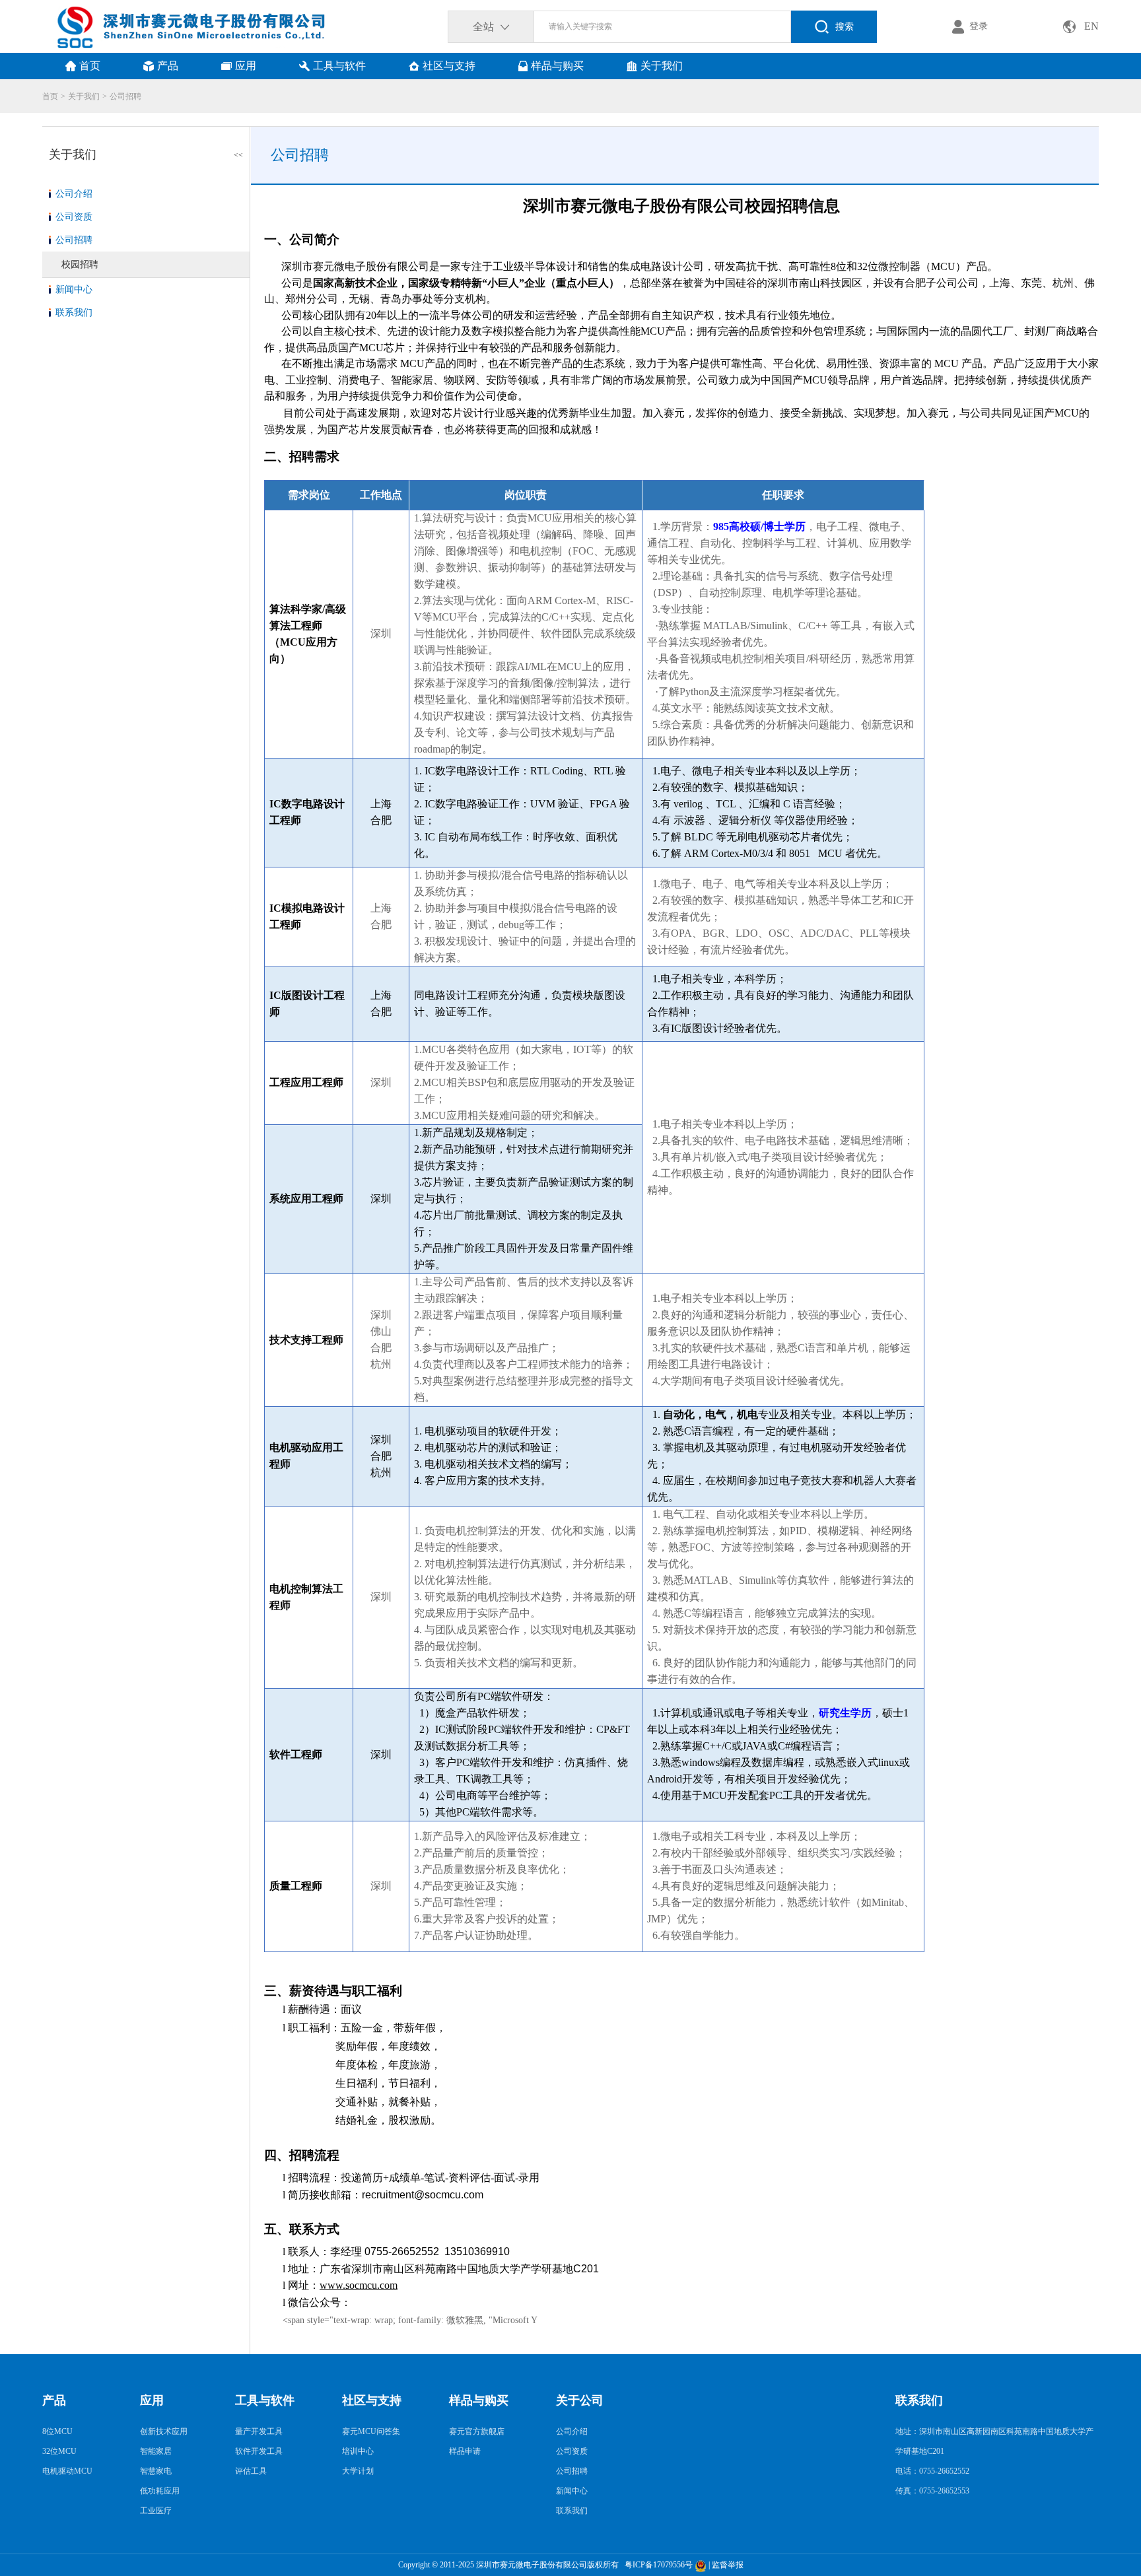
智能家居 (156, 2451)
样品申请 (465, 2451)
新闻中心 (74, 289)
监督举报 (728, 2565)
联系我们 (74, 313)
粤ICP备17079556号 (657, 2565)
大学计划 (358, 2471)
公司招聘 (125, 96)
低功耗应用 (160, 2491)
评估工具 (251, 2471)
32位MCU (59, 2451)
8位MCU (57, 2431)
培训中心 (358, 2451)
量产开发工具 (259, 2431)
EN (1091, 26)
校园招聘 (80, 264)
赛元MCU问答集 (371, 2431)
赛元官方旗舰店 (477, 2431)
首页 (50, 96)
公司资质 (74, 217)
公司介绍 (74, 194)
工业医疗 (156, 2511)
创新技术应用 (164, 2431)
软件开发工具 (259, 2451)
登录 (979, 26)
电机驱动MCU (67, 2471)
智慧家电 (156, 2471)
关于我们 (84, 96)
